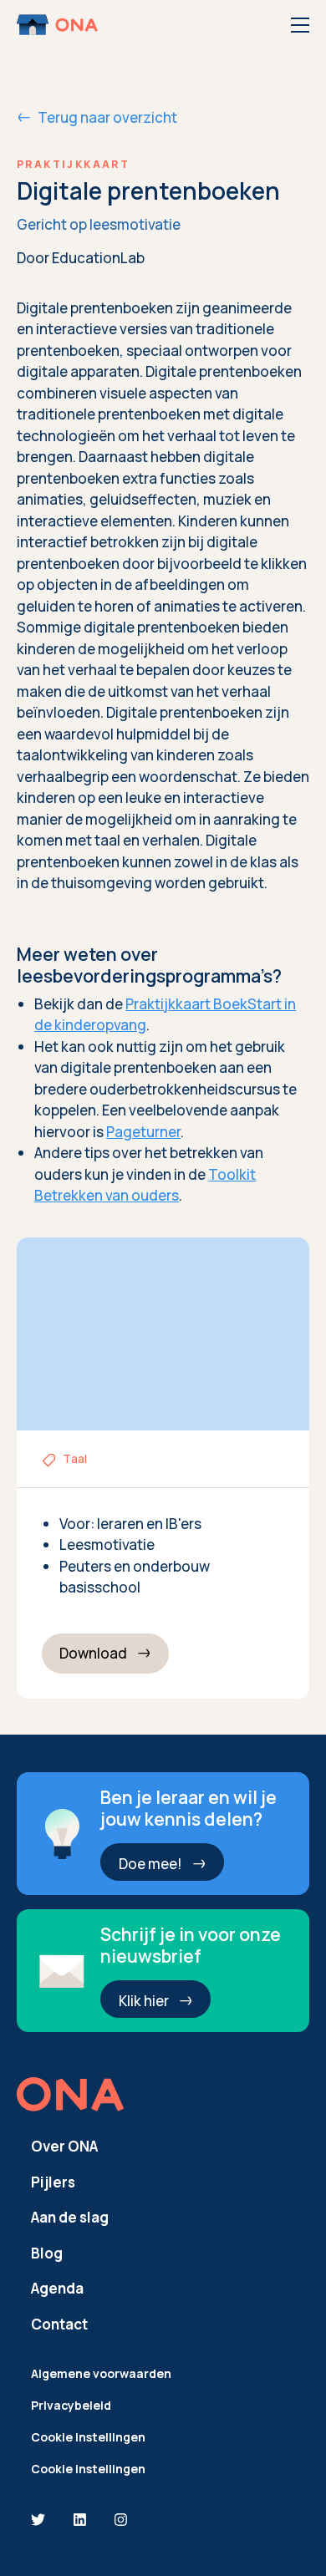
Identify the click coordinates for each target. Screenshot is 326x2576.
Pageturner (143, 1132)
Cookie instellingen (88, 2437)
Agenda (57, 2288)
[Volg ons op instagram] (121, 2520)
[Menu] (300, 25)
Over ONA (64, 2146)
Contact (59, 2324)
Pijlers (53, 2182)
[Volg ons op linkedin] (80, 2520)
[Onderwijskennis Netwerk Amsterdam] (59, 25)
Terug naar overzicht (107, 117)
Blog (47, 2253)
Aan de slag (70, 2217)
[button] (106, 1654)
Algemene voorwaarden (101, 2373)
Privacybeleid (71, 2405)
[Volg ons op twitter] (38, 2520)
